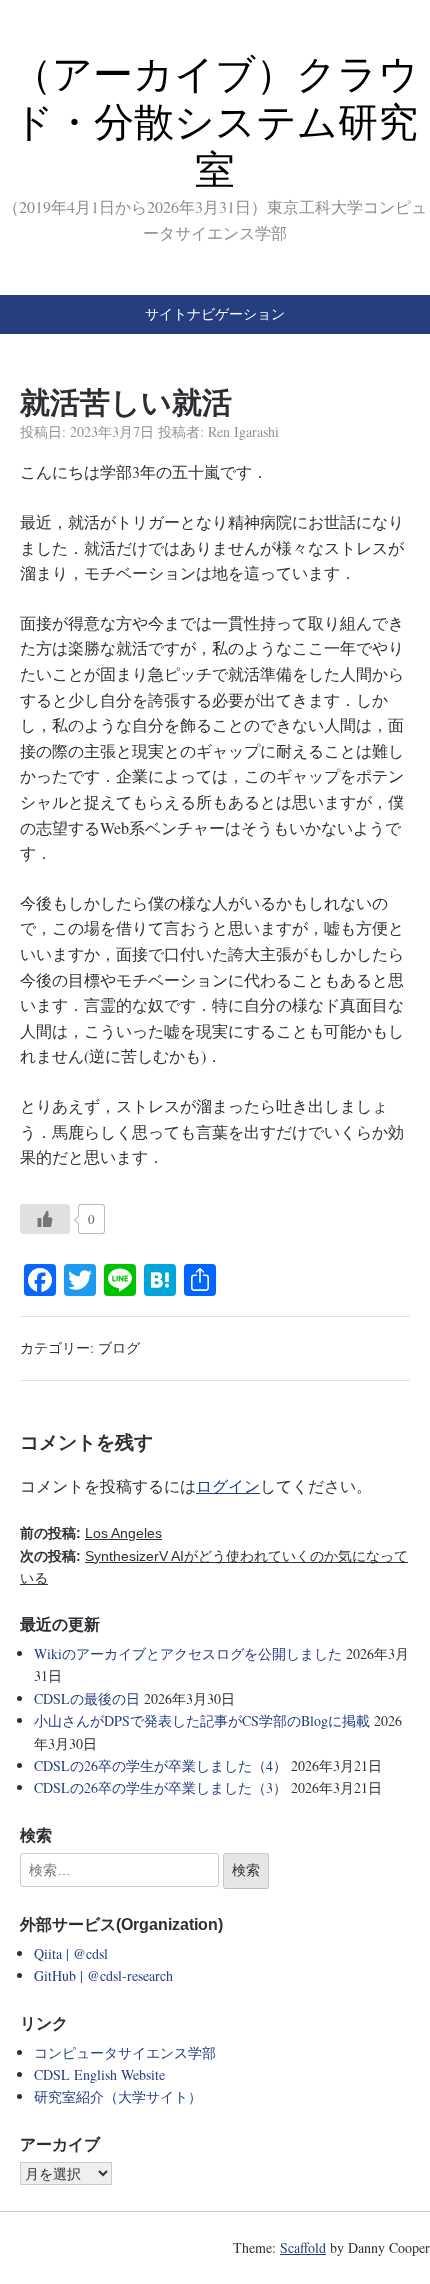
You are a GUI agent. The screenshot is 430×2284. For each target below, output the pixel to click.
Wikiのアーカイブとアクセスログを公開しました (188, 1653)
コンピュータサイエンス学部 (125, 2052)
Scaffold (303, 2247)
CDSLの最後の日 (87, 1698)
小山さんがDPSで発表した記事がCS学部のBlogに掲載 (202, 1720)
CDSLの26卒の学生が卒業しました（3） (160, 1787)
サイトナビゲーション (215, 314)
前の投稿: (91, 1533)
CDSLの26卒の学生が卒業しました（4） (160, 1765)
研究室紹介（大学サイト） (118, 2096)
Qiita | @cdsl (71, 1953)
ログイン (228, 1485)
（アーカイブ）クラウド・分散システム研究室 (215, 122)
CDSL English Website (99, 2074)
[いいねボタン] (45, 1219)
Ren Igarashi (243, 431)
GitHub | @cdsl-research (103, 1975)
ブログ (119, 1347)
